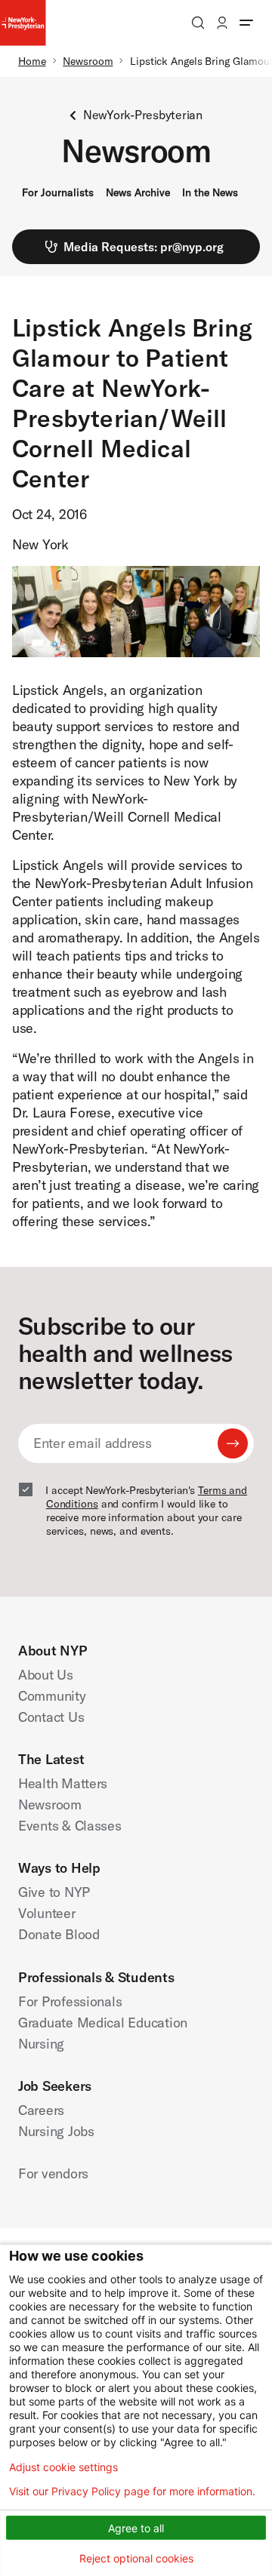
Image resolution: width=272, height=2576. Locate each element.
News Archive (138, 192)
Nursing (41, 2044)
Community (52, 1696)
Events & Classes (70, 1826)
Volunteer (47, 1913)
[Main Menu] (246, 23)
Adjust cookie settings (63, 2467)
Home (32, 61)
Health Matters (63, 1783)
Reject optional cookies (136, 2558)
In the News (210, 192)
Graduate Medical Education (103, 2023)
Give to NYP (54, 1892)
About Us (46, 1675)
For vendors (53, 2173)
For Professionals (70, 2001)
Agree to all (136, 2528)
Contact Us (51, 1717)
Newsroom (88, 61)
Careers (41, 2110)
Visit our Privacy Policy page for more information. (132, 2491)
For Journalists (58, 192)
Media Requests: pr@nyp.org (144, 247)
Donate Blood (59, 1934)
